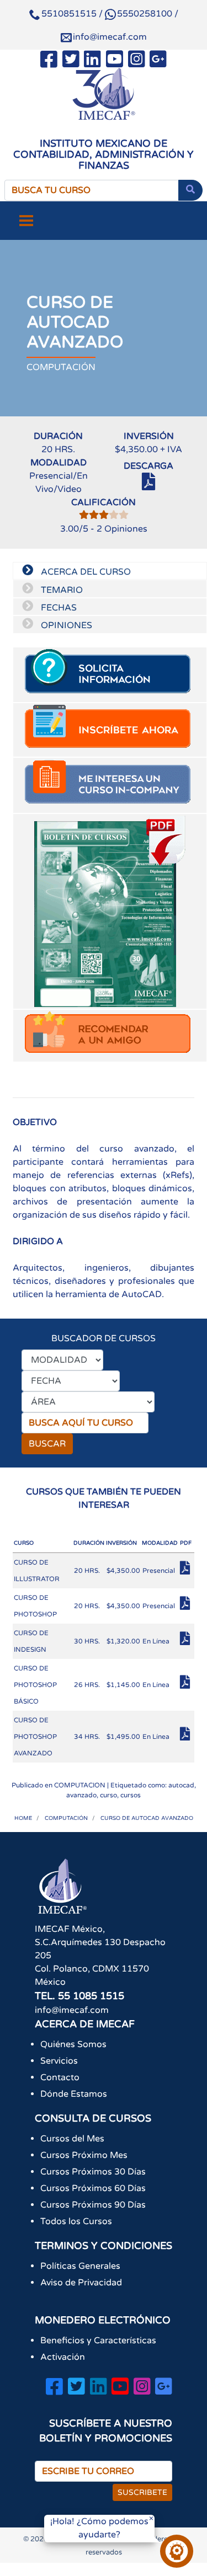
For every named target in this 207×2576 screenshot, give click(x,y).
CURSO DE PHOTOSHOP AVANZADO (35, 1737)
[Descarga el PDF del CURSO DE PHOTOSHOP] (187, 1606)
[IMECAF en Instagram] (137, 61)
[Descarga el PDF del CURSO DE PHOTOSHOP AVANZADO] (187, 1737)
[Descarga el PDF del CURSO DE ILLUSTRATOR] (187, 1571)
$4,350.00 (123, 1571)
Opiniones (122, 529)
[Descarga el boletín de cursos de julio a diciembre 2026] (110, 911)
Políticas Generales (80, 2266)
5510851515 (69, 14)
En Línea (156, 1641)
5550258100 (145, 14)
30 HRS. (87, 1641)
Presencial (159, 1571)
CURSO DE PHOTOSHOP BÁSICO (35, 1685)
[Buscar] (190, 190)
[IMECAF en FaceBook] (49, 61)
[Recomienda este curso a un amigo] (110, 1036)
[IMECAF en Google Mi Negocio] (158, 61)
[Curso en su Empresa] (110, 785)
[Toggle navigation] (26, 221)
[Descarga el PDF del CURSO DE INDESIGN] (187, 1642)
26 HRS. (87, 1685)
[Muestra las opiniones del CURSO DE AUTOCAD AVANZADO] (104, 516)
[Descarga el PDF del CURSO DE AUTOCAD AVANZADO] (148, 486)
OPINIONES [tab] (65, 625)
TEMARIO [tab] (61, 590)
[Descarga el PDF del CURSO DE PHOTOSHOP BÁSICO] (187, 1685)
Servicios (59, 2061)
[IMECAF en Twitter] (71, 61)
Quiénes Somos (73, 2044)
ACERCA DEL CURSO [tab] (85, 572)
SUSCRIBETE (142, 2492)
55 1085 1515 (91, 1996)
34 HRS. (87, 1737)
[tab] (110, 675)
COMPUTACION (80, 1785)
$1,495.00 (123, 1737)
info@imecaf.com (110, 37)
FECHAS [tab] (58, 608)
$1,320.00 (123, 1641)
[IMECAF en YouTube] (115, 61)
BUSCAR (47, 1444)
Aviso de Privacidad (81, 2283)
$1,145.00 (123, 1685)
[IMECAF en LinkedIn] (92, 61)
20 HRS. (87, 1571)
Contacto (60, 2077)
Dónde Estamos (74, 2094)
